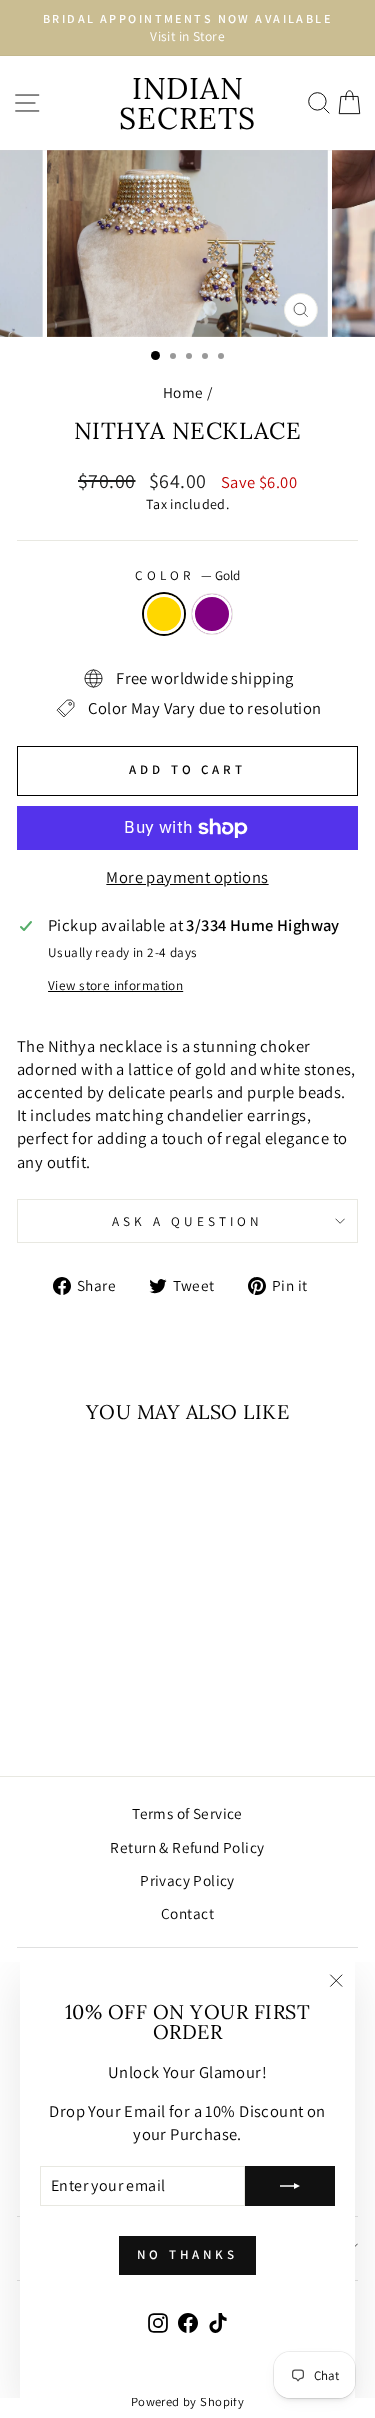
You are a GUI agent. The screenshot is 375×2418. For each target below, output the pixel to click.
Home (183, 392)
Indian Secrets (187, 103)
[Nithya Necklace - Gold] (70, 1682)
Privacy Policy (187, 1880)
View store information (115, 985)
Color (187, 575)
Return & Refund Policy (187, 1847)
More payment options (187, 877)
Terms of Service (187, 1813)
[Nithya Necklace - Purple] (93, 1682)
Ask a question (187, 1221)
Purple (212, 614)
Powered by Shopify (187, 2401)
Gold (164, 614)
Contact (187, 1913)
